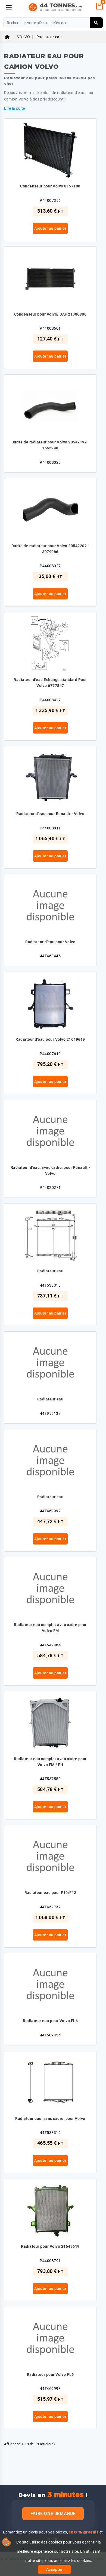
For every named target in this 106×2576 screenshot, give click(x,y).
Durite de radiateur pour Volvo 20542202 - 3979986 (50, 549)
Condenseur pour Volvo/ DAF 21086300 (50, 314)
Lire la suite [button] (15, 108)
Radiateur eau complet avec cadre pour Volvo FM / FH (50, 1762)
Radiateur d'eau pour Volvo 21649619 (50, 1039)
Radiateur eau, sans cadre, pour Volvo (50, 2118)
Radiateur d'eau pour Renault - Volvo (50, 814)
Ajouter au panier (50, 228)
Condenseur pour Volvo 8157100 (50, 186)
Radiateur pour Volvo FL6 (50, 2374)
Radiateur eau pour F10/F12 (50, 1893)
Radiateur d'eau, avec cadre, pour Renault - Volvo (50, 1170)
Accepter (54, 2569)
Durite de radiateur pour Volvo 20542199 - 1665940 (50, 445)
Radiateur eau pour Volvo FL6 (50, 2021)
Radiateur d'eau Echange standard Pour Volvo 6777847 (50, 683)
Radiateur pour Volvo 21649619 (50, 2246)
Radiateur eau (50, 1271)
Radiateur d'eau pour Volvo (50, 942)
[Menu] (9, 7)
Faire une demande (53, 2514)
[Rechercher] (96, 23)
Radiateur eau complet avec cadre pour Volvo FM (50, 1628)
